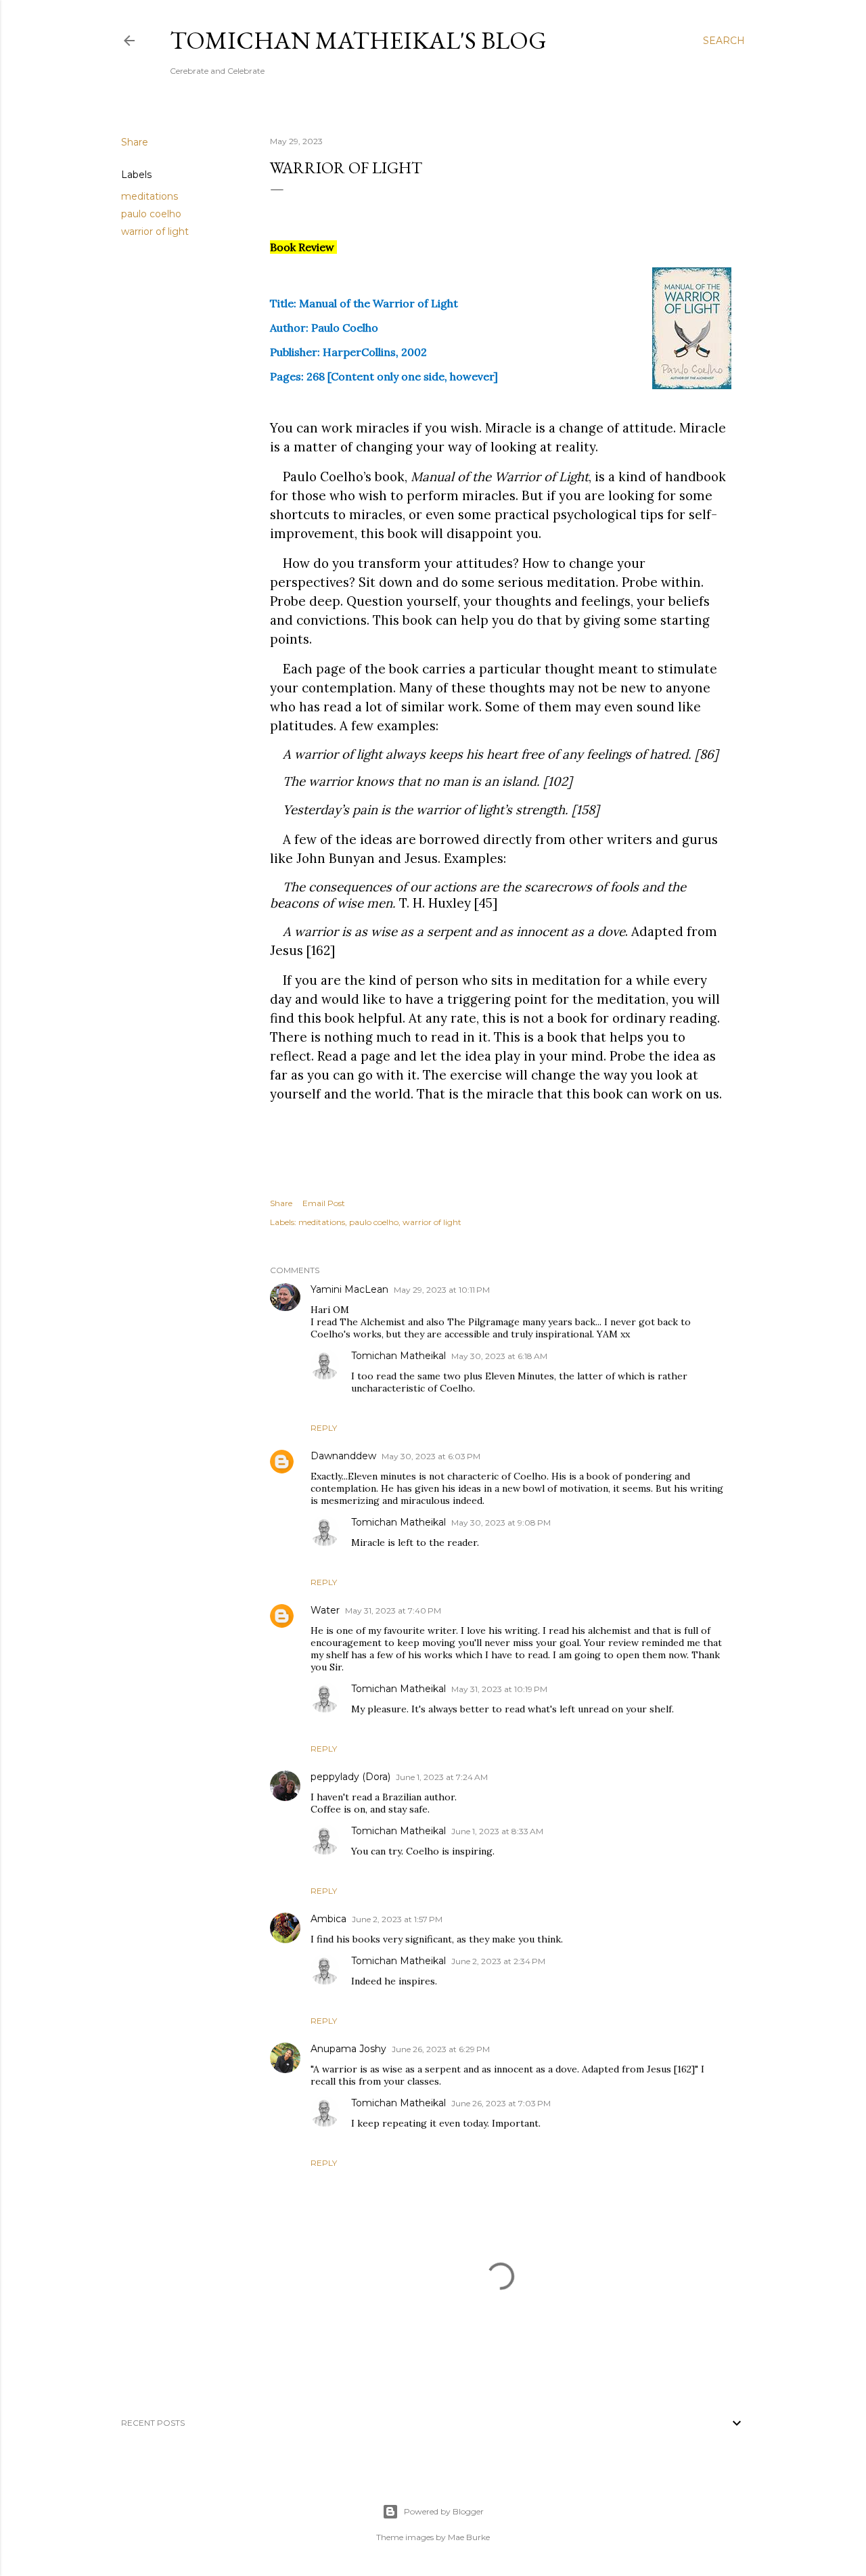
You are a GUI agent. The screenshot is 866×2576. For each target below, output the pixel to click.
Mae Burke (469, 2537)
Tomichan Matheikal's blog (358, 40)
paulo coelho (151, 214)
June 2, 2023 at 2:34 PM (498, 1961)
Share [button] (135, 142)
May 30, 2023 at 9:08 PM (501, 1523)
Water (325, 1610)
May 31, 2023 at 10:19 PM (499, 1689)
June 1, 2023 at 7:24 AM (442, 1777)
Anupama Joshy (348, 2049)
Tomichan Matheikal (398, 1356)
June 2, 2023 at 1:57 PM (397, 1919)
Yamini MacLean (349, 1289)
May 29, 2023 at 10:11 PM (442, 1290)
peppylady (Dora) (350, 1777)
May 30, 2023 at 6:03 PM (431, 1456)
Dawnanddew (343, 1456)
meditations (150, 196)
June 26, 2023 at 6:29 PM (441, 2049)
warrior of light (155, 231)
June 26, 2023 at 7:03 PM (501, 2103)
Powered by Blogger (444, 2511)
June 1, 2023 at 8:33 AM (497, 1831)
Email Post (324, 1203)
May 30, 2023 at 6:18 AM (499, 1356)
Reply (324, 1428)
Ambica (328, 1919)
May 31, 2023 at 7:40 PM (393, 1611)
